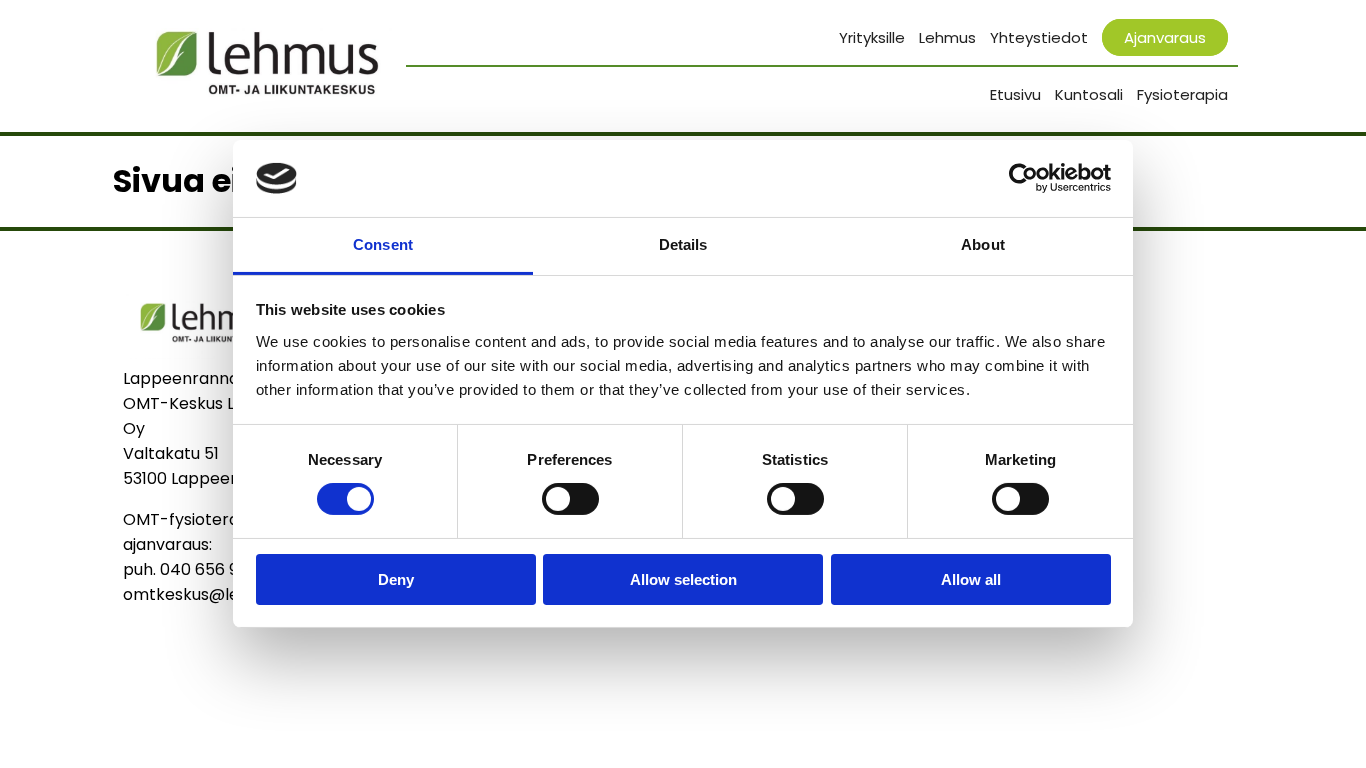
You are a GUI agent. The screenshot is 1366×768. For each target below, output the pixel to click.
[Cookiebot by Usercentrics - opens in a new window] (1023, 178)
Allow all (971, 579)
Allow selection (683, 579)
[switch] (570, 499)
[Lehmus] (208, 353)
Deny (396, 579)
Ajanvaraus (1165, 37)
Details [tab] (683, 244)
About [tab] (983, 244)
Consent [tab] (383, 244)
